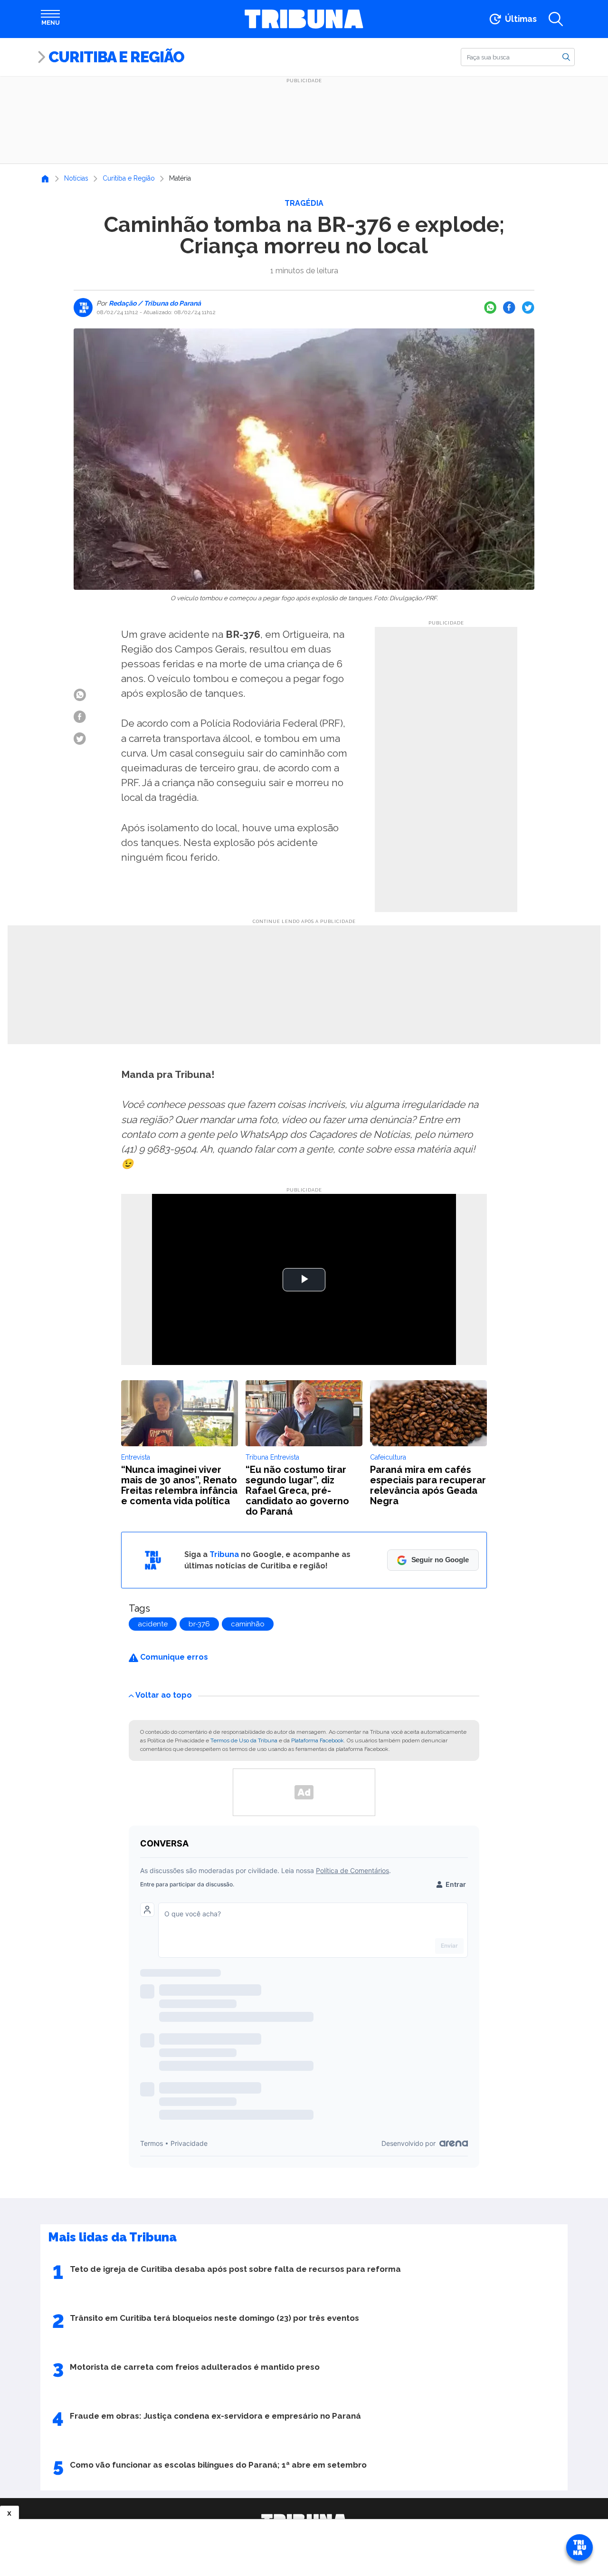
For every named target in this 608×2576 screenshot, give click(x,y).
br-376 (199, 1624)
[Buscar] (566, 57)
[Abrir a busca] (556, 19)
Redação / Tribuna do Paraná (154, 303)
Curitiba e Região (116, 57)
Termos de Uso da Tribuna (244, 1740)
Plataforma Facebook (318, 1740)
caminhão (248, 1624)
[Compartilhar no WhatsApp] (490, 308)
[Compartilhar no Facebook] (509, 308)
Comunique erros (173, 1657)
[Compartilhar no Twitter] (528, 308)
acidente (153, 1624)
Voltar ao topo (164, 1695)
